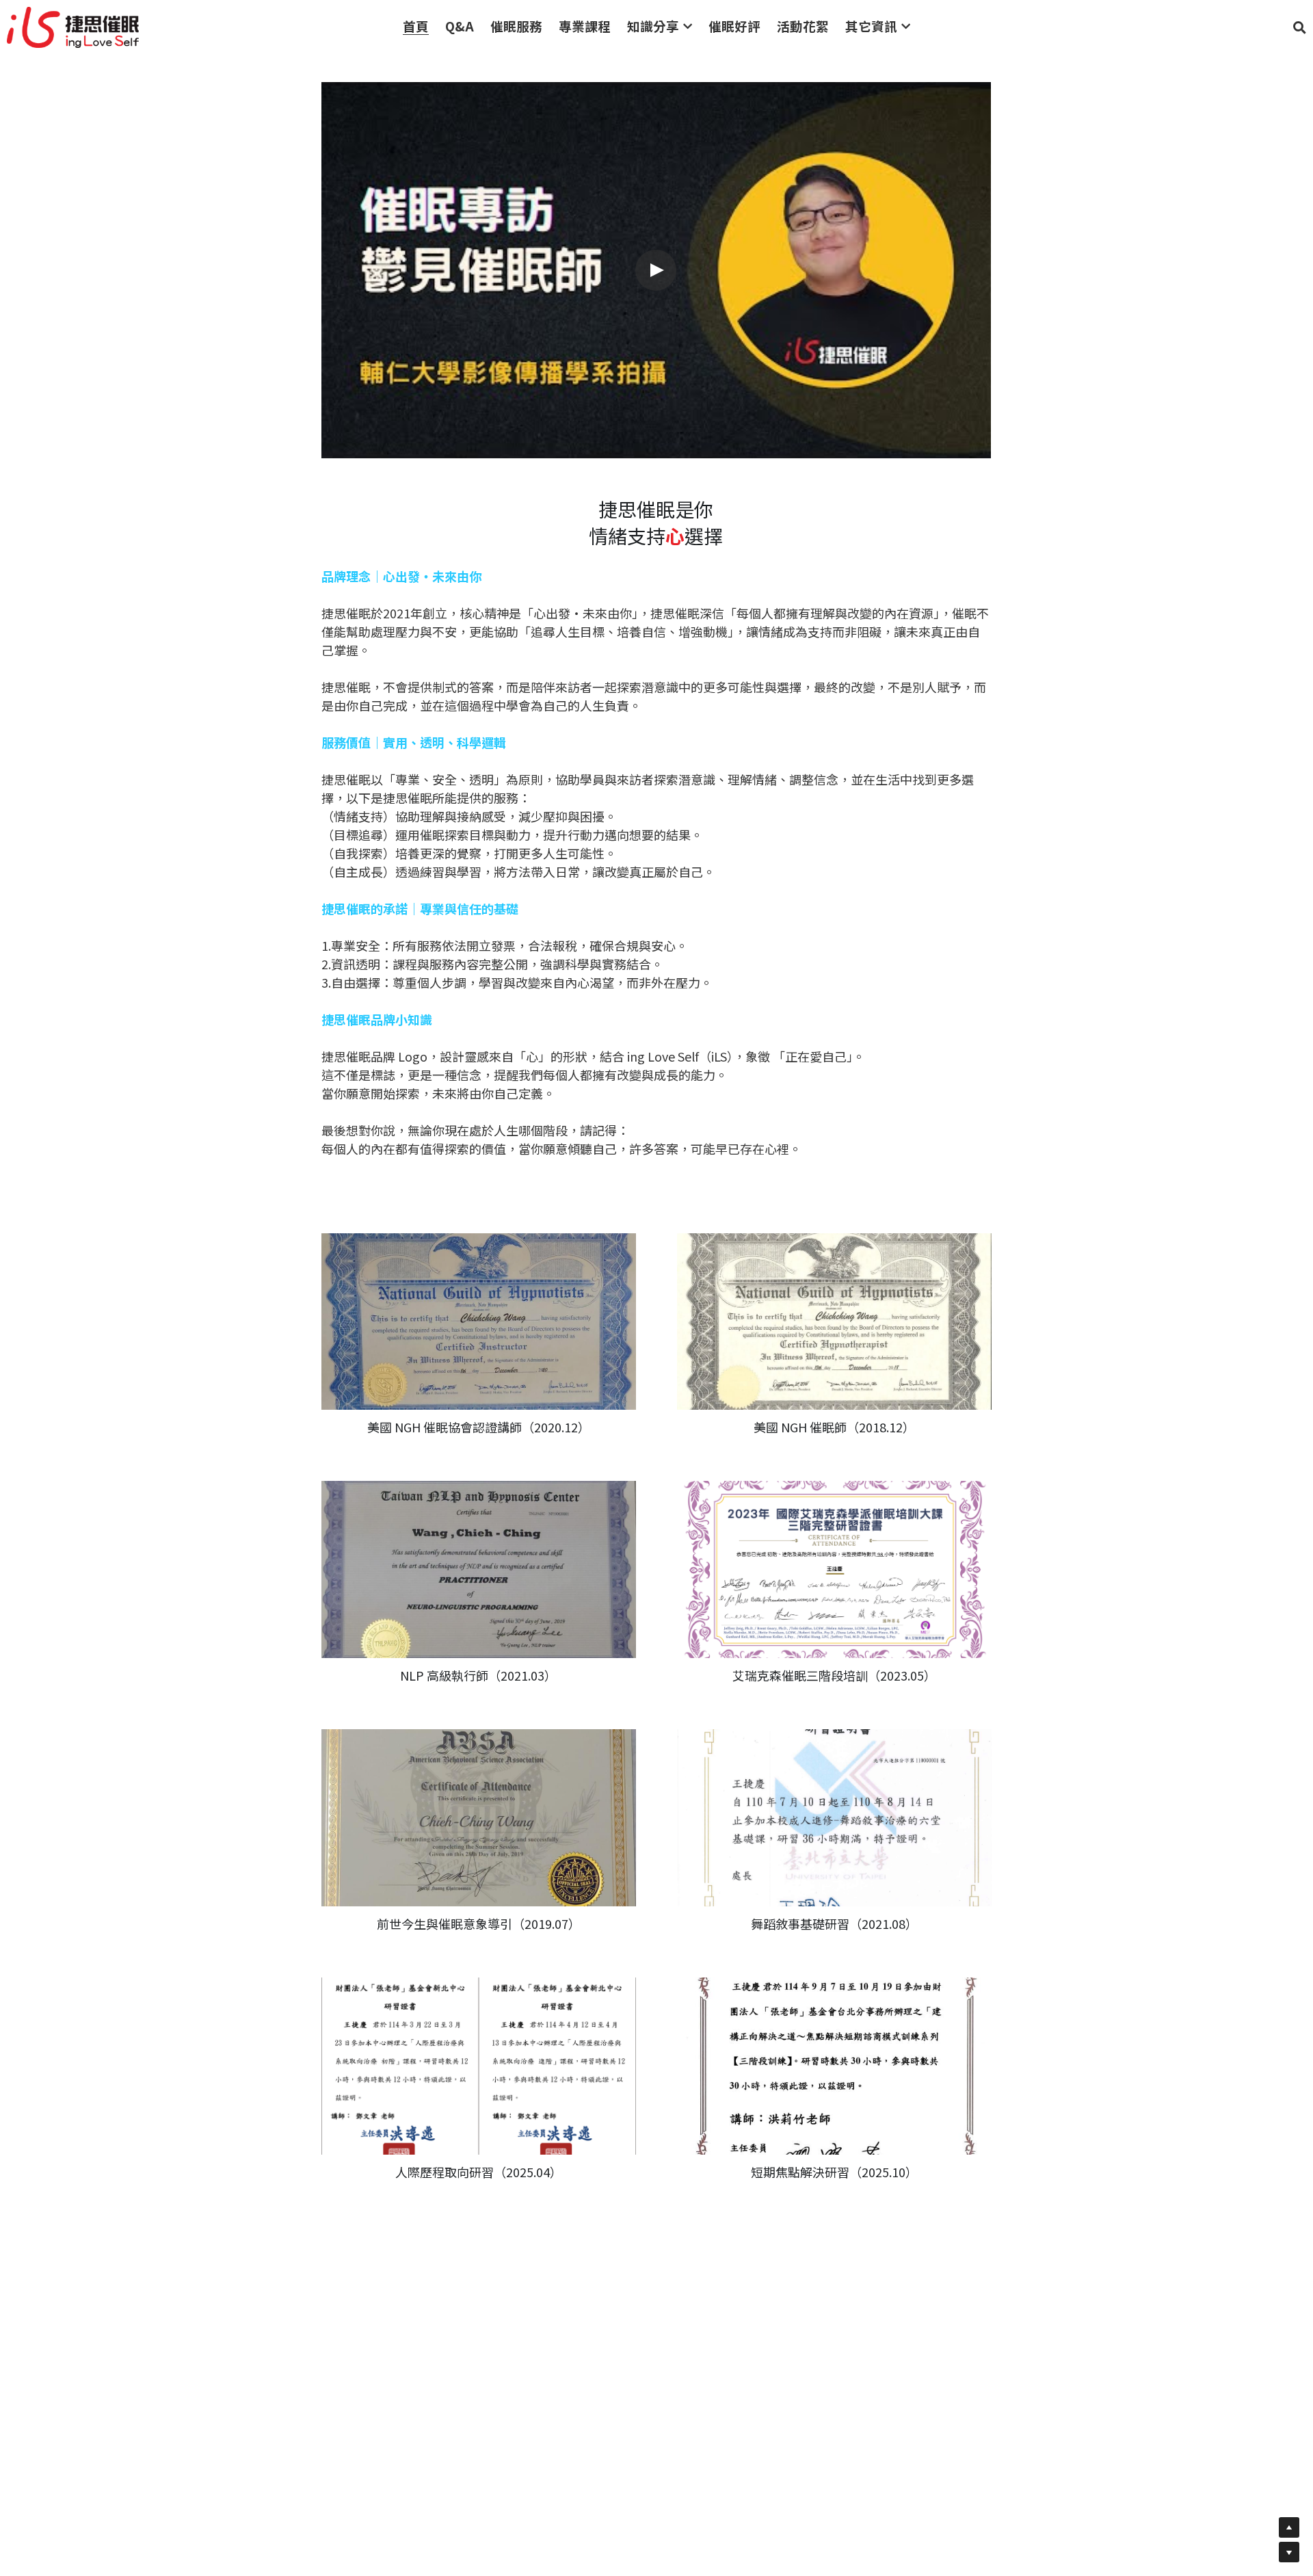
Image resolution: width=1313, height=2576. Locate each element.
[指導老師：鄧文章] (479, 2066)
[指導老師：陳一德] (479, 1322)
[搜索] (1300, 27)
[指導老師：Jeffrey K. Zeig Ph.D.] (834, 1569)
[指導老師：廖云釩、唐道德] (834, 1322)
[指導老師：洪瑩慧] (834, 1818)
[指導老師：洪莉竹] (834, 2066)
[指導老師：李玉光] (479, 1569)
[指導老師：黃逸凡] (479, 1818)
